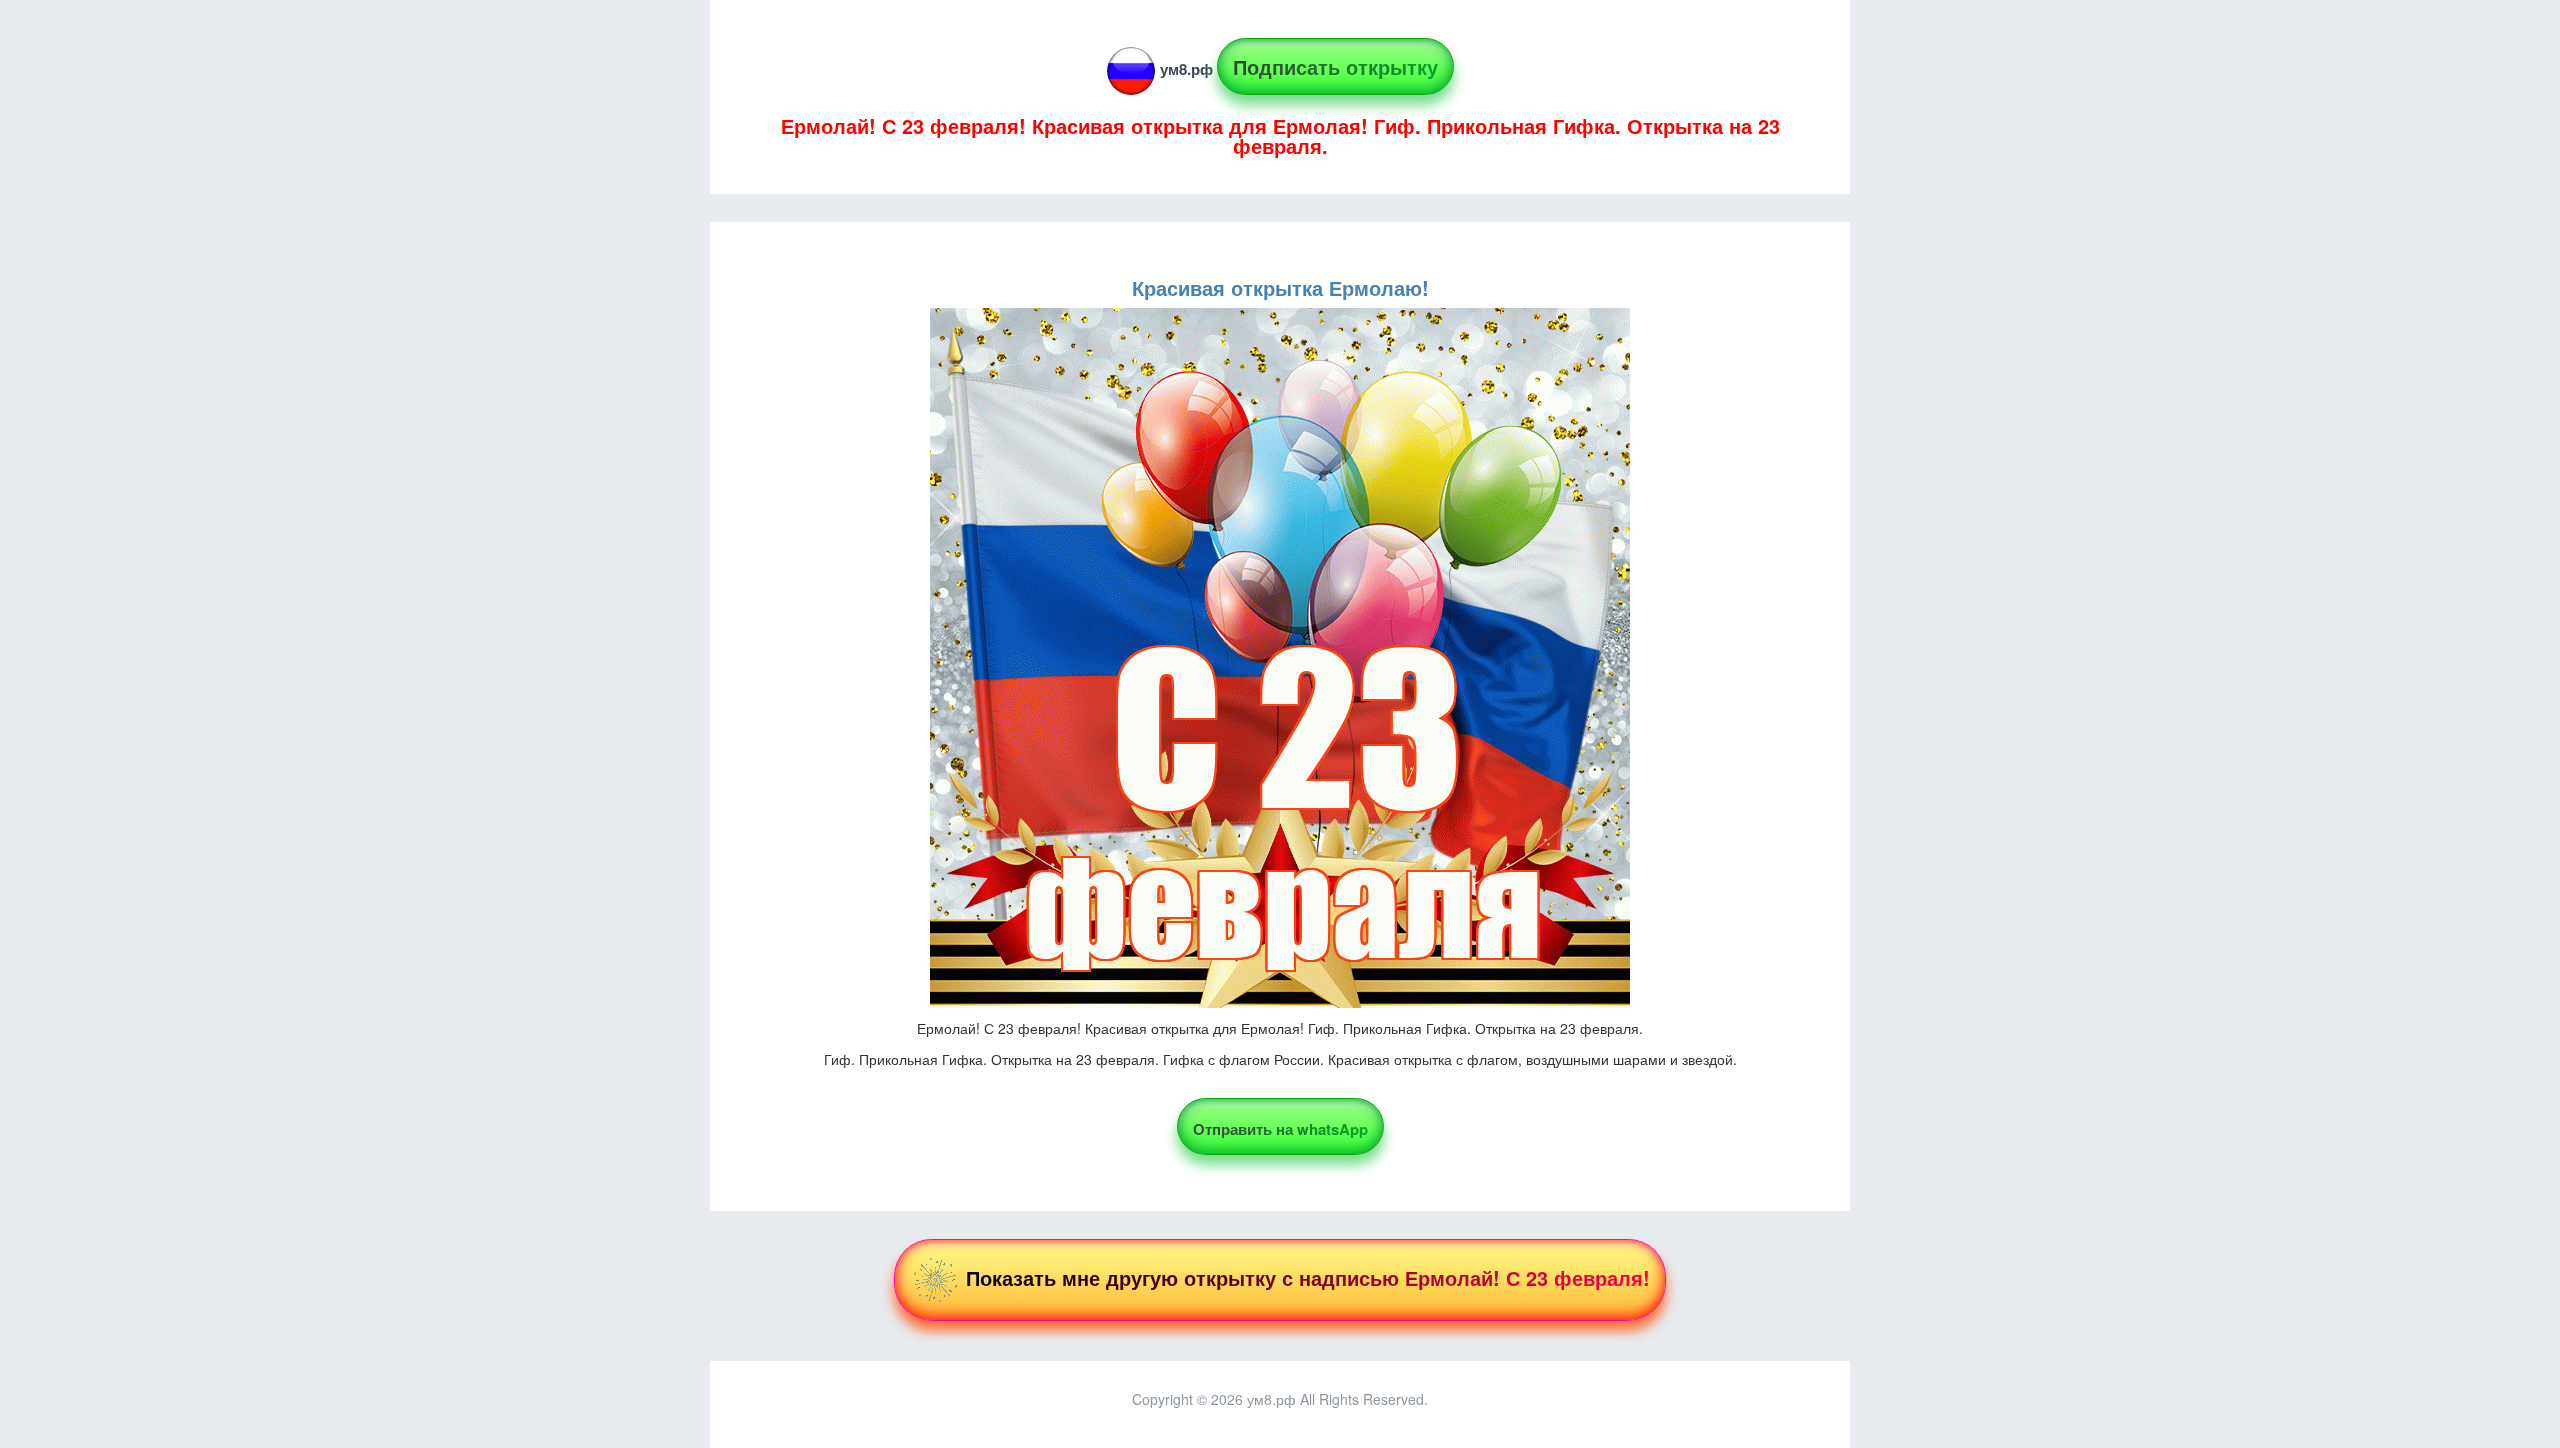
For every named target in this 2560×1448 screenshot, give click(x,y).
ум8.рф (1186, 69)
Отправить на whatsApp (1280, 1129)
